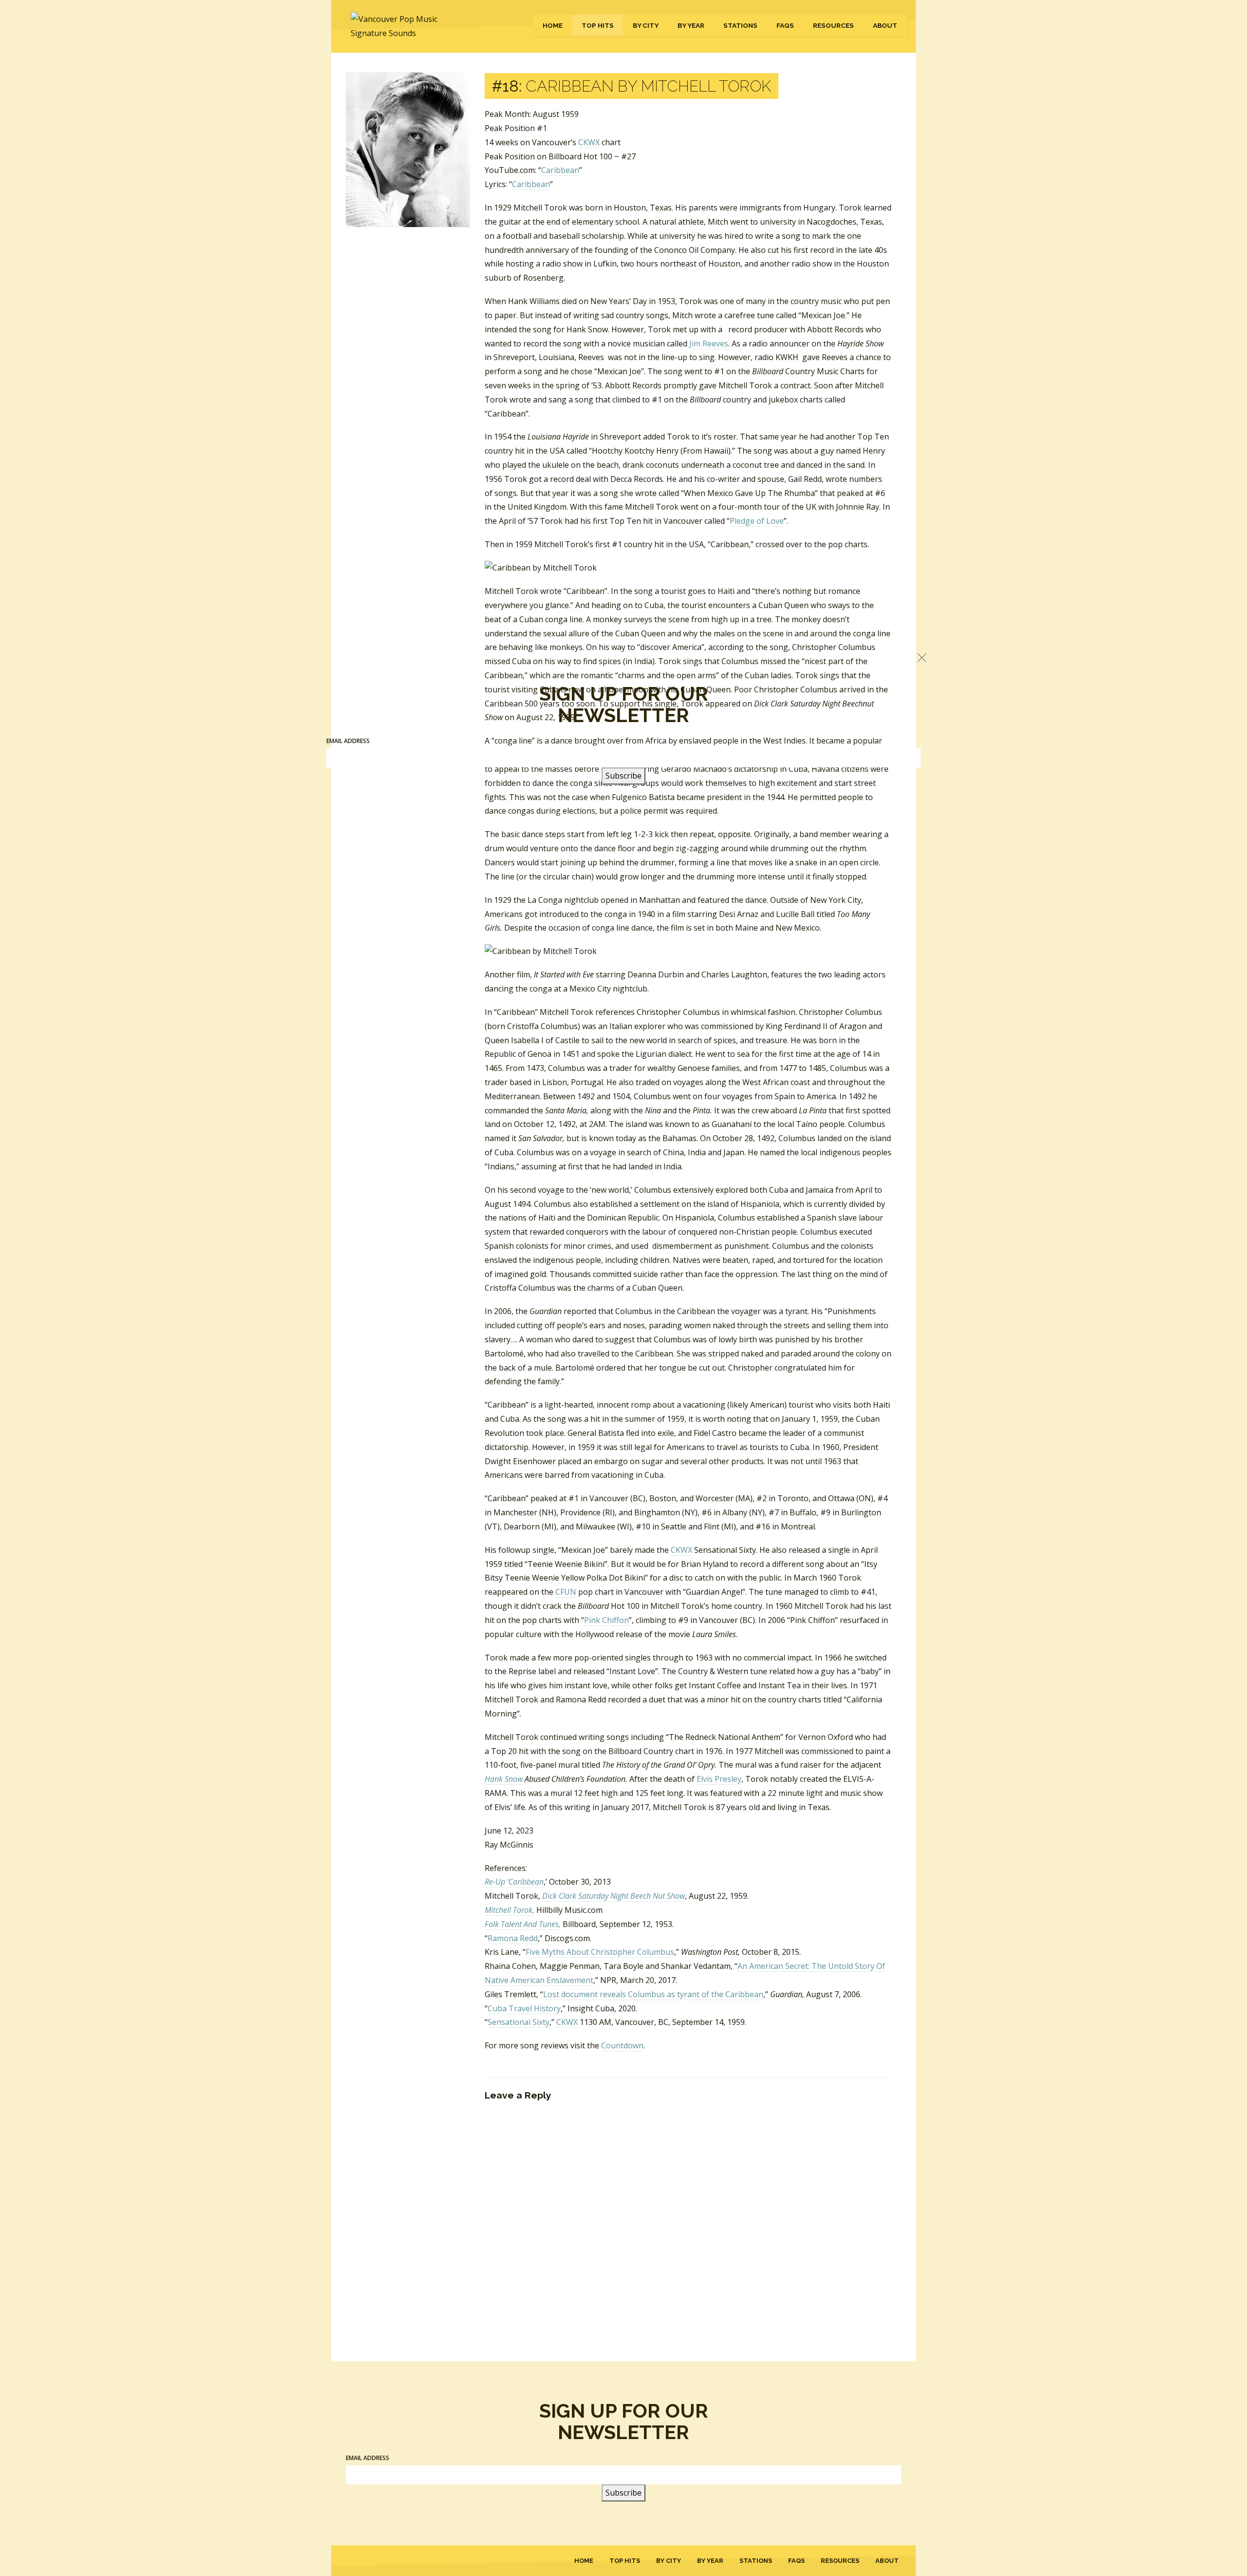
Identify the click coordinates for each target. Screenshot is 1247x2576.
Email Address (368, 2458)
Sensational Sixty (519, 2022)
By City (646, 25)
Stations (740, 25)
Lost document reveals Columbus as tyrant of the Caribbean (653, 1994)
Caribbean (560, 170)
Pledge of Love (757, 521)
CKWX (589, 142)
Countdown (622, 2045)
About (885, 25)
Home (553, 25)
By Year (691, 25)
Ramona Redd (513, 1938)
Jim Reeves (709, 343)
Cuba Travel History (524, 2008)
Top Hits (598, 25)
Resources (833, 25)
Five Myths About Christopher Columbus (600, 1952)
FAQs (785, 25)
